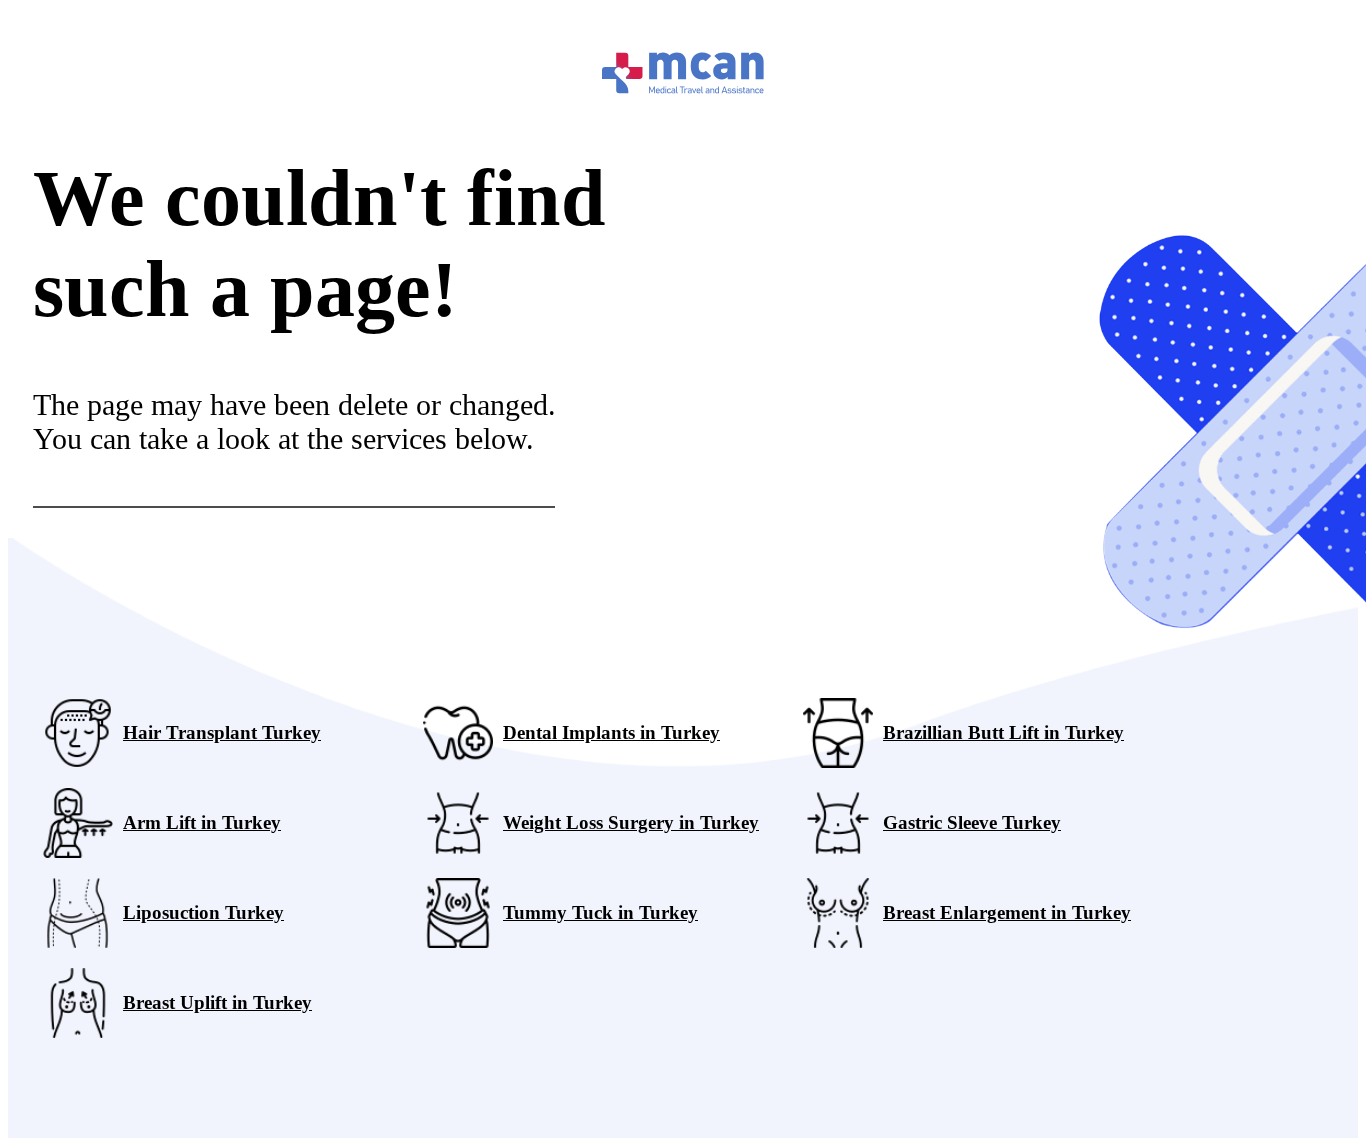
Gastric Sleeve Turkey (972, 822)
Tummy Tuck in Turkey (600, 912)
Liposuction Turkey (203, 912)
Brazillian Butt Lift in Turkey (1003, 732)
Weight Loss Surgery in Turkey (631, 822)
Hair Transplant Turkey (222, 732)
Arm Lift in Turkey (202, 822)
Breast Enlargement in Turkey (1007, 912)
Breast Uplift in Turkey (217, 1002)
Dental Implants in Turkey (611, 732)
